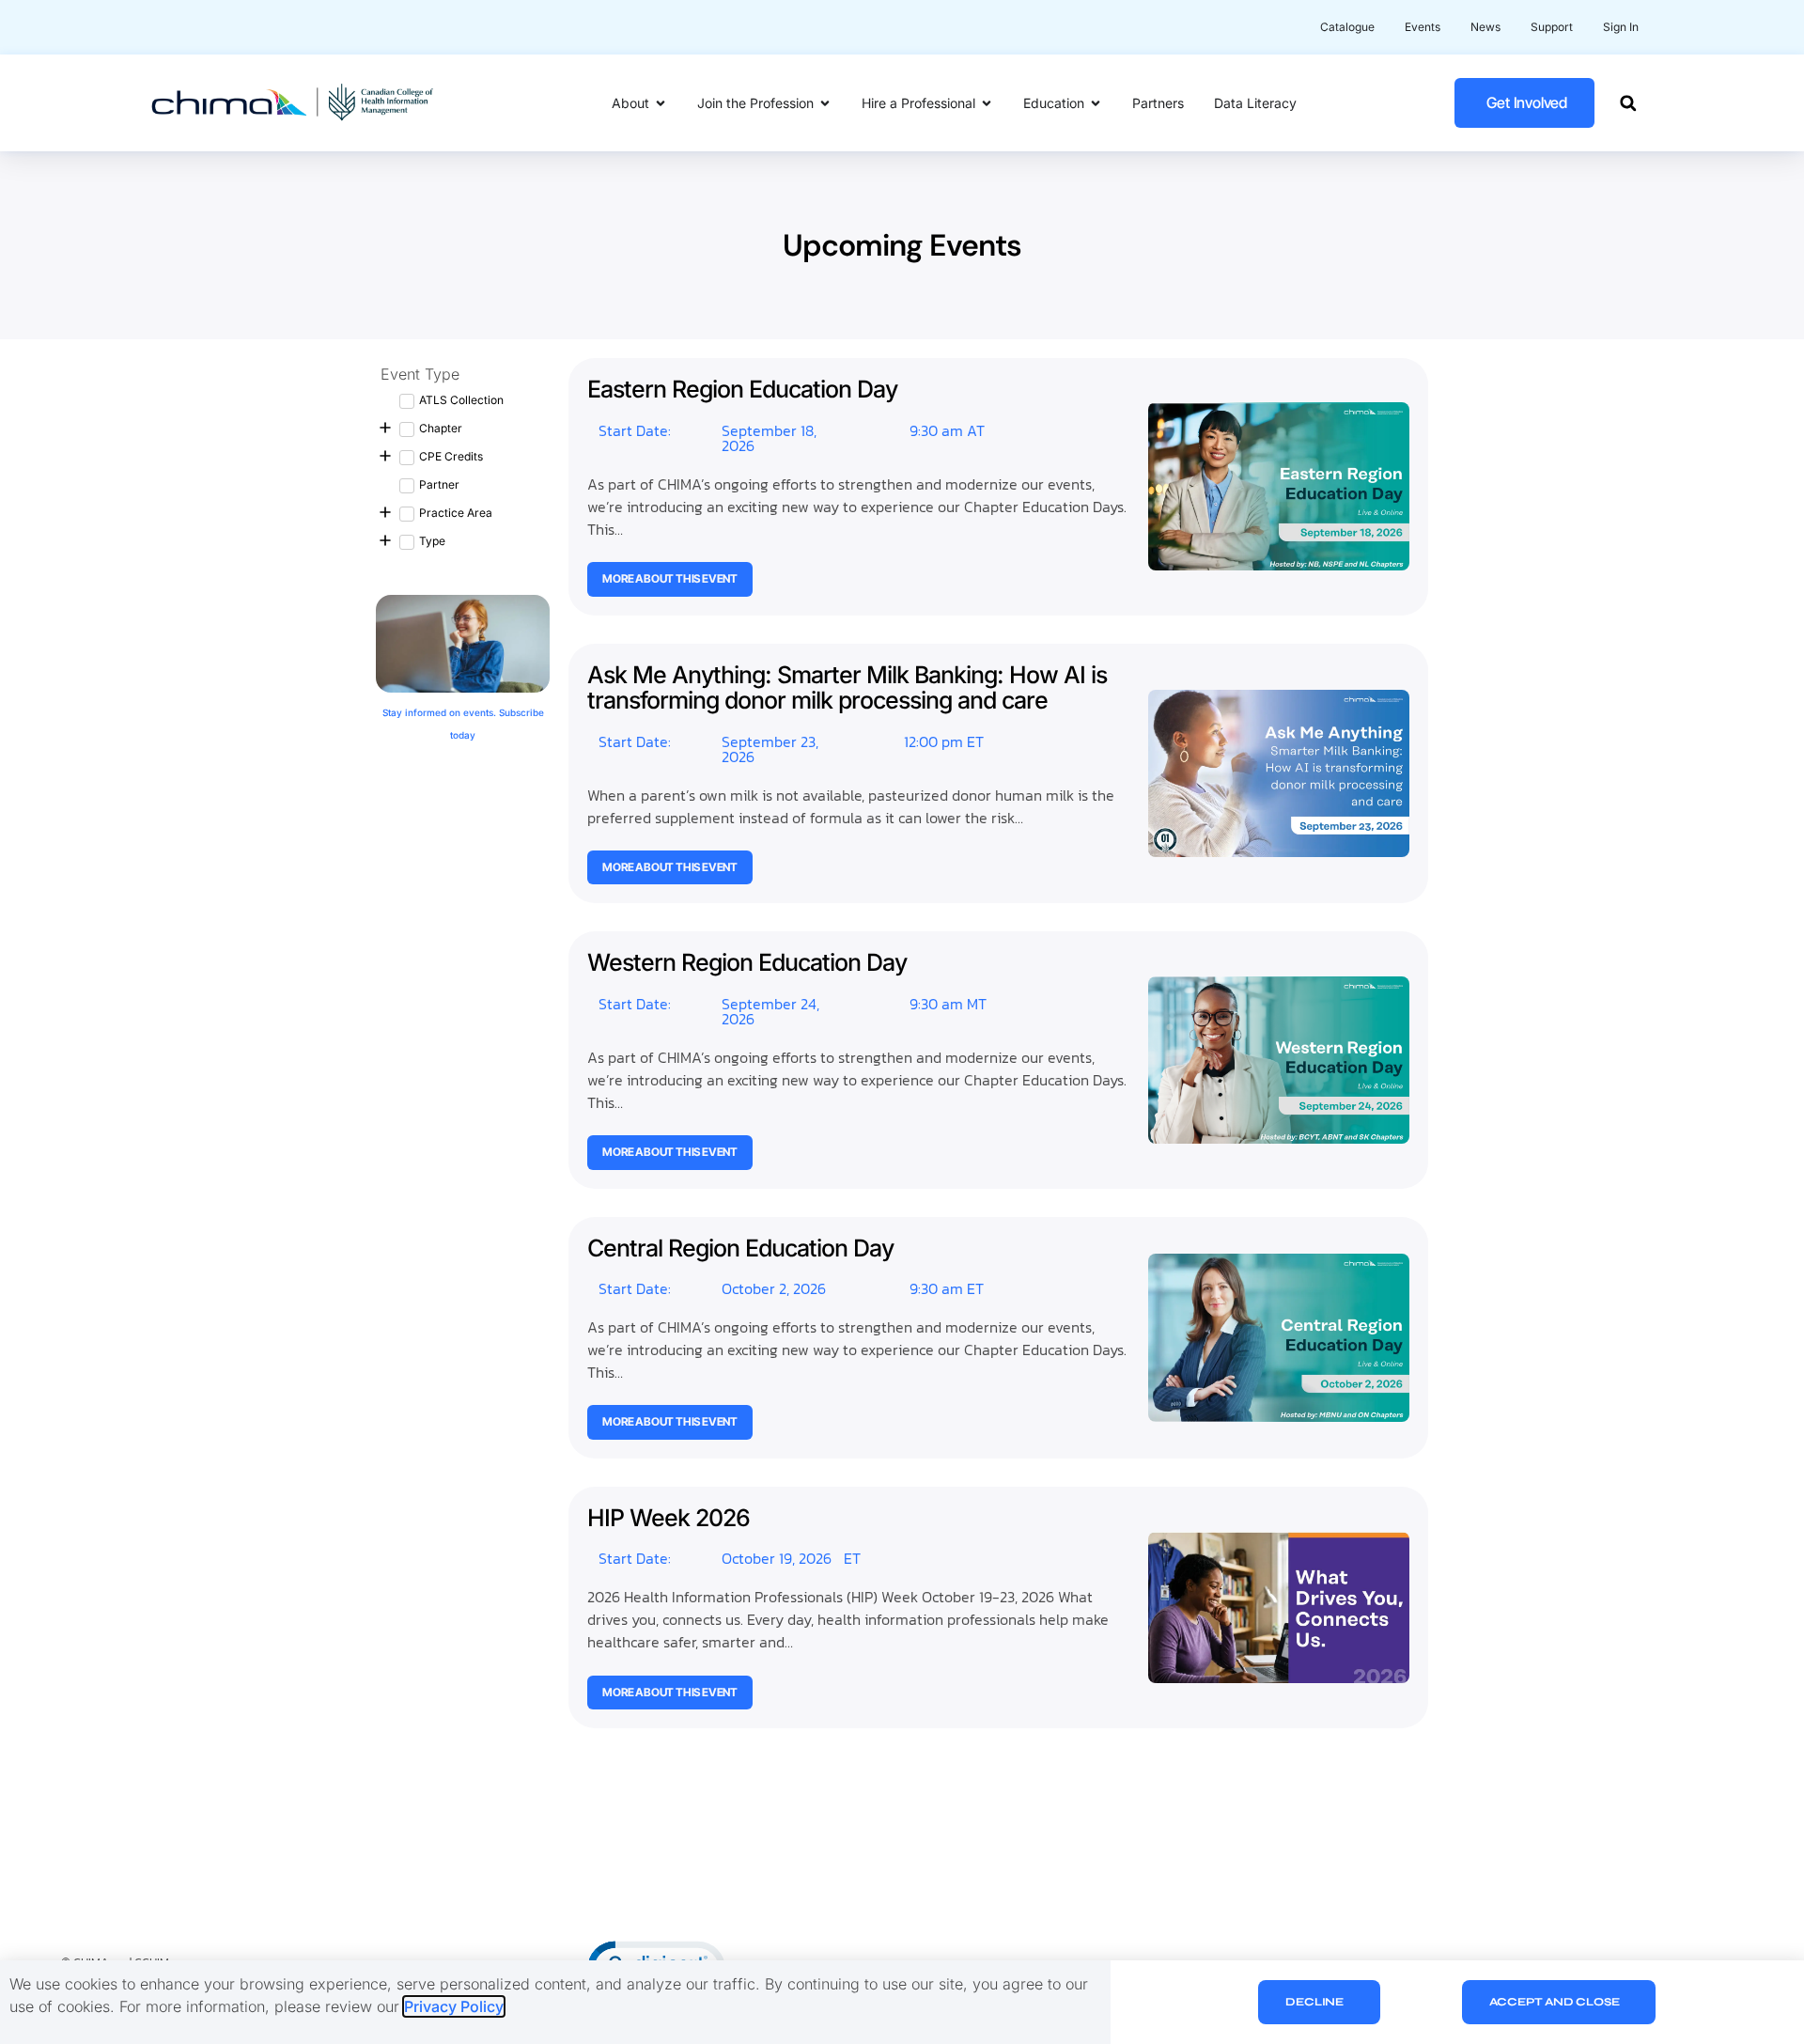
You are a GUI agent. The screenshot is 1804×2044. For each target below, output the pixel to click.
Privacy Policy (454, 2006)
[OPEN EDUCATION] (1096, 103)
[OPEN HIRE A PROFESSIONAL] (987, 103)
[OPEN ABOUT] (661, 103)
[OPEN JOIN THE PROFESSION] (825, 103)
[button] (1628, 103)
